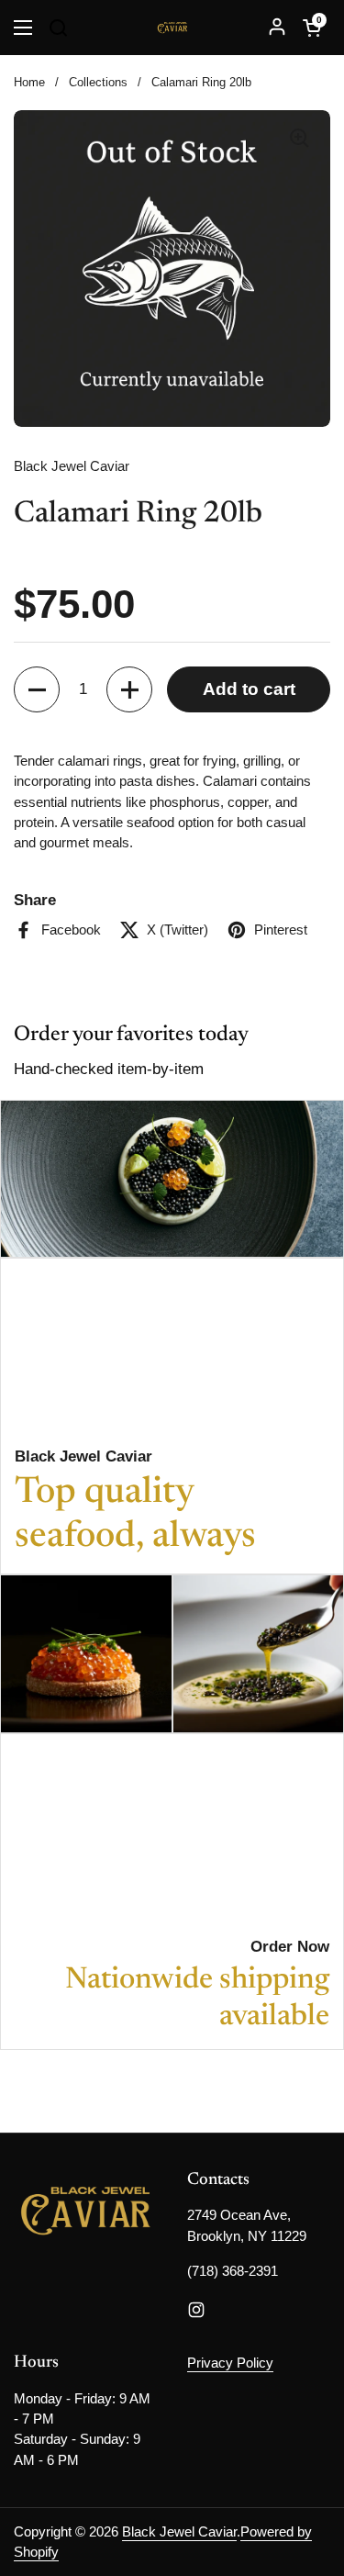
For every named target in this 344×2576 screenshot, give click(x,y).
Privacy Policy (230, 2363)
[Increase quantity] (129, 689)
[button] (312, 28)
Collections (98, 82)
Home (29, 82)
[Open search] (58, 28)
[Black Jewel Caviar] (172, 28)
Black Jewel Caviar (179, 2532)
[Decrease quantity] (37, 689)
